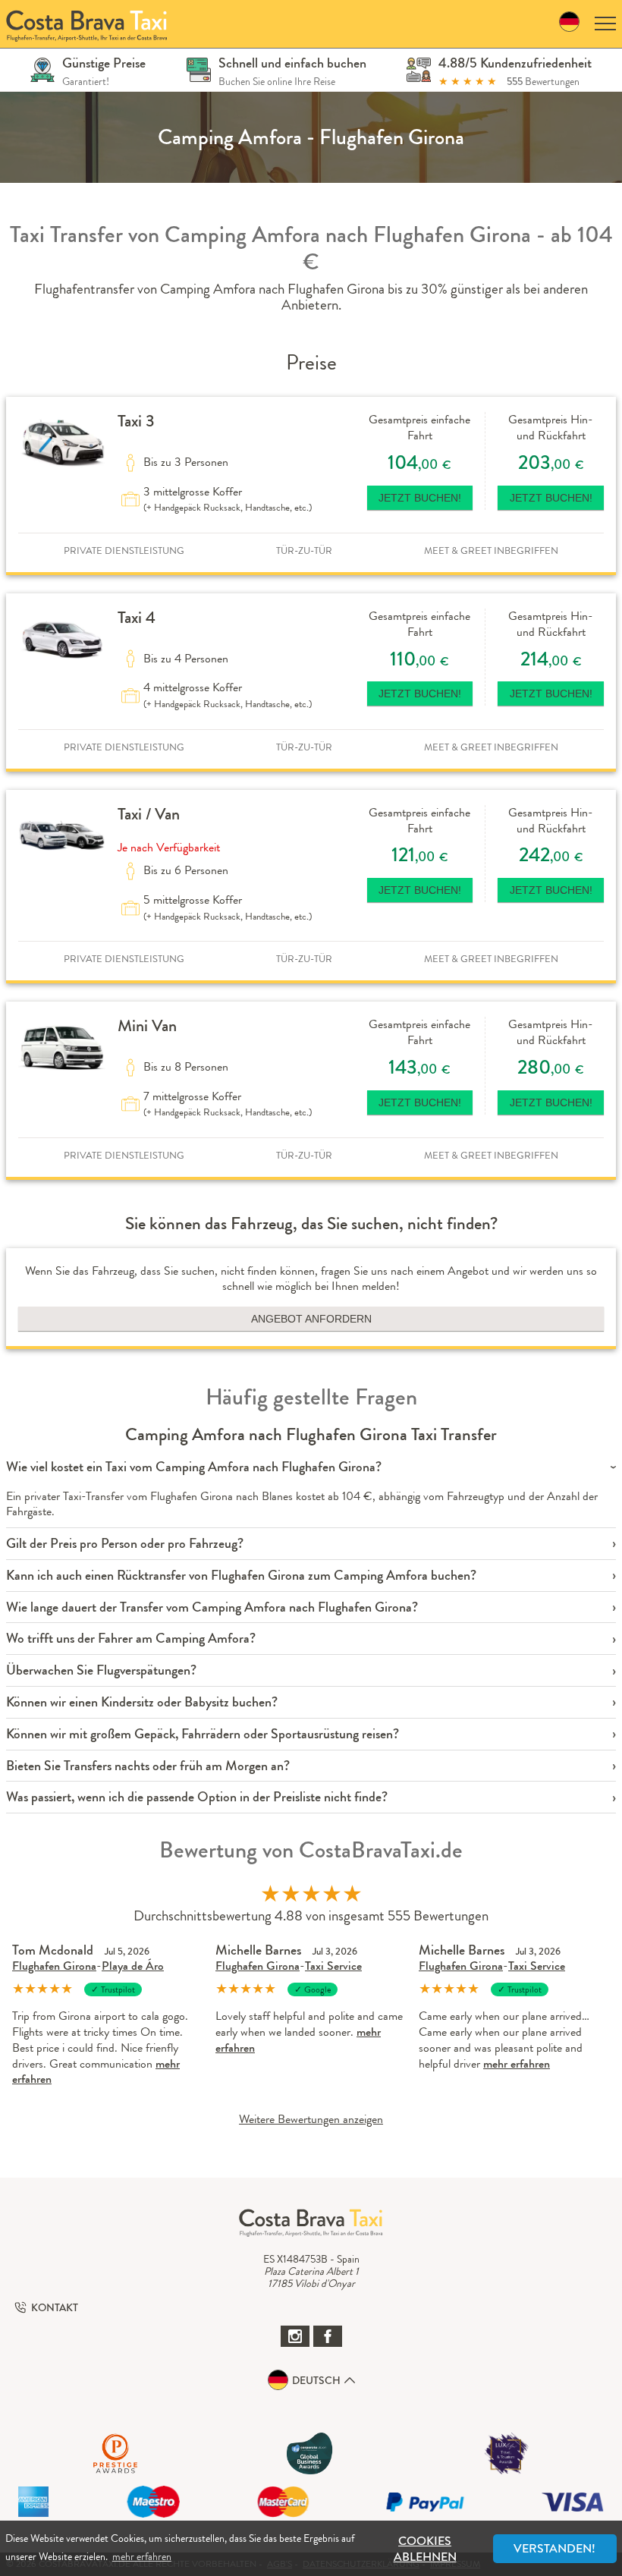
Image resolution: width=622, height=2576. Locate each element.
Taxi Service (333, 1966)
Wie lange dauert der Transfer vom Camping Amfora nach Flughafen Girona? (212, 1607)
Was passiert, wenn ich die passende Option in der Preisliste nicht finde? (197, 1797)
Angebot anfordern (311, 1319)
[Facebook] (328, 2336)
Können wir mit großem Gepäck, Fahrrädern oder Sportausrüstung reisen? (203, 1734)
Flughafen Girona (54, 1966)
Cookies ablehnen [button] (425, 2549)
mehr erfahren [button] (142, 2556)
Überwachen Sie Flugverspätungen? (101, 1670)
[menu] (605, 24)
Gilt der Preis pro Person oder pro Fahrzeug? (125, 1544)
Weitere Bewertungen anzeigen (311, 2119)
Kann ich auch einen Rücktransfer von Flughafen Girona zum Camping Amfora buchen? (241, 1576)
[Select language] (569, 24)
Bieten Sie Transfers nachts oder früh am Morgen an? (148, 1766)
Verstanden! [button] (554, 2548)
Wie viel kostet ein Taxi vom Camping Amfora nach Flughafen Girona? (194, 1467)
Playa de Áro (133, 1966)
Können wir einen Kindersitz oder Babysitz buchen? (142, 1702)
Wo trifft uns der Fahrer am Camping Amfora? (131, 1639)
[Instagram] (295, 2336)
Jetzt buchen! (420, 498)
